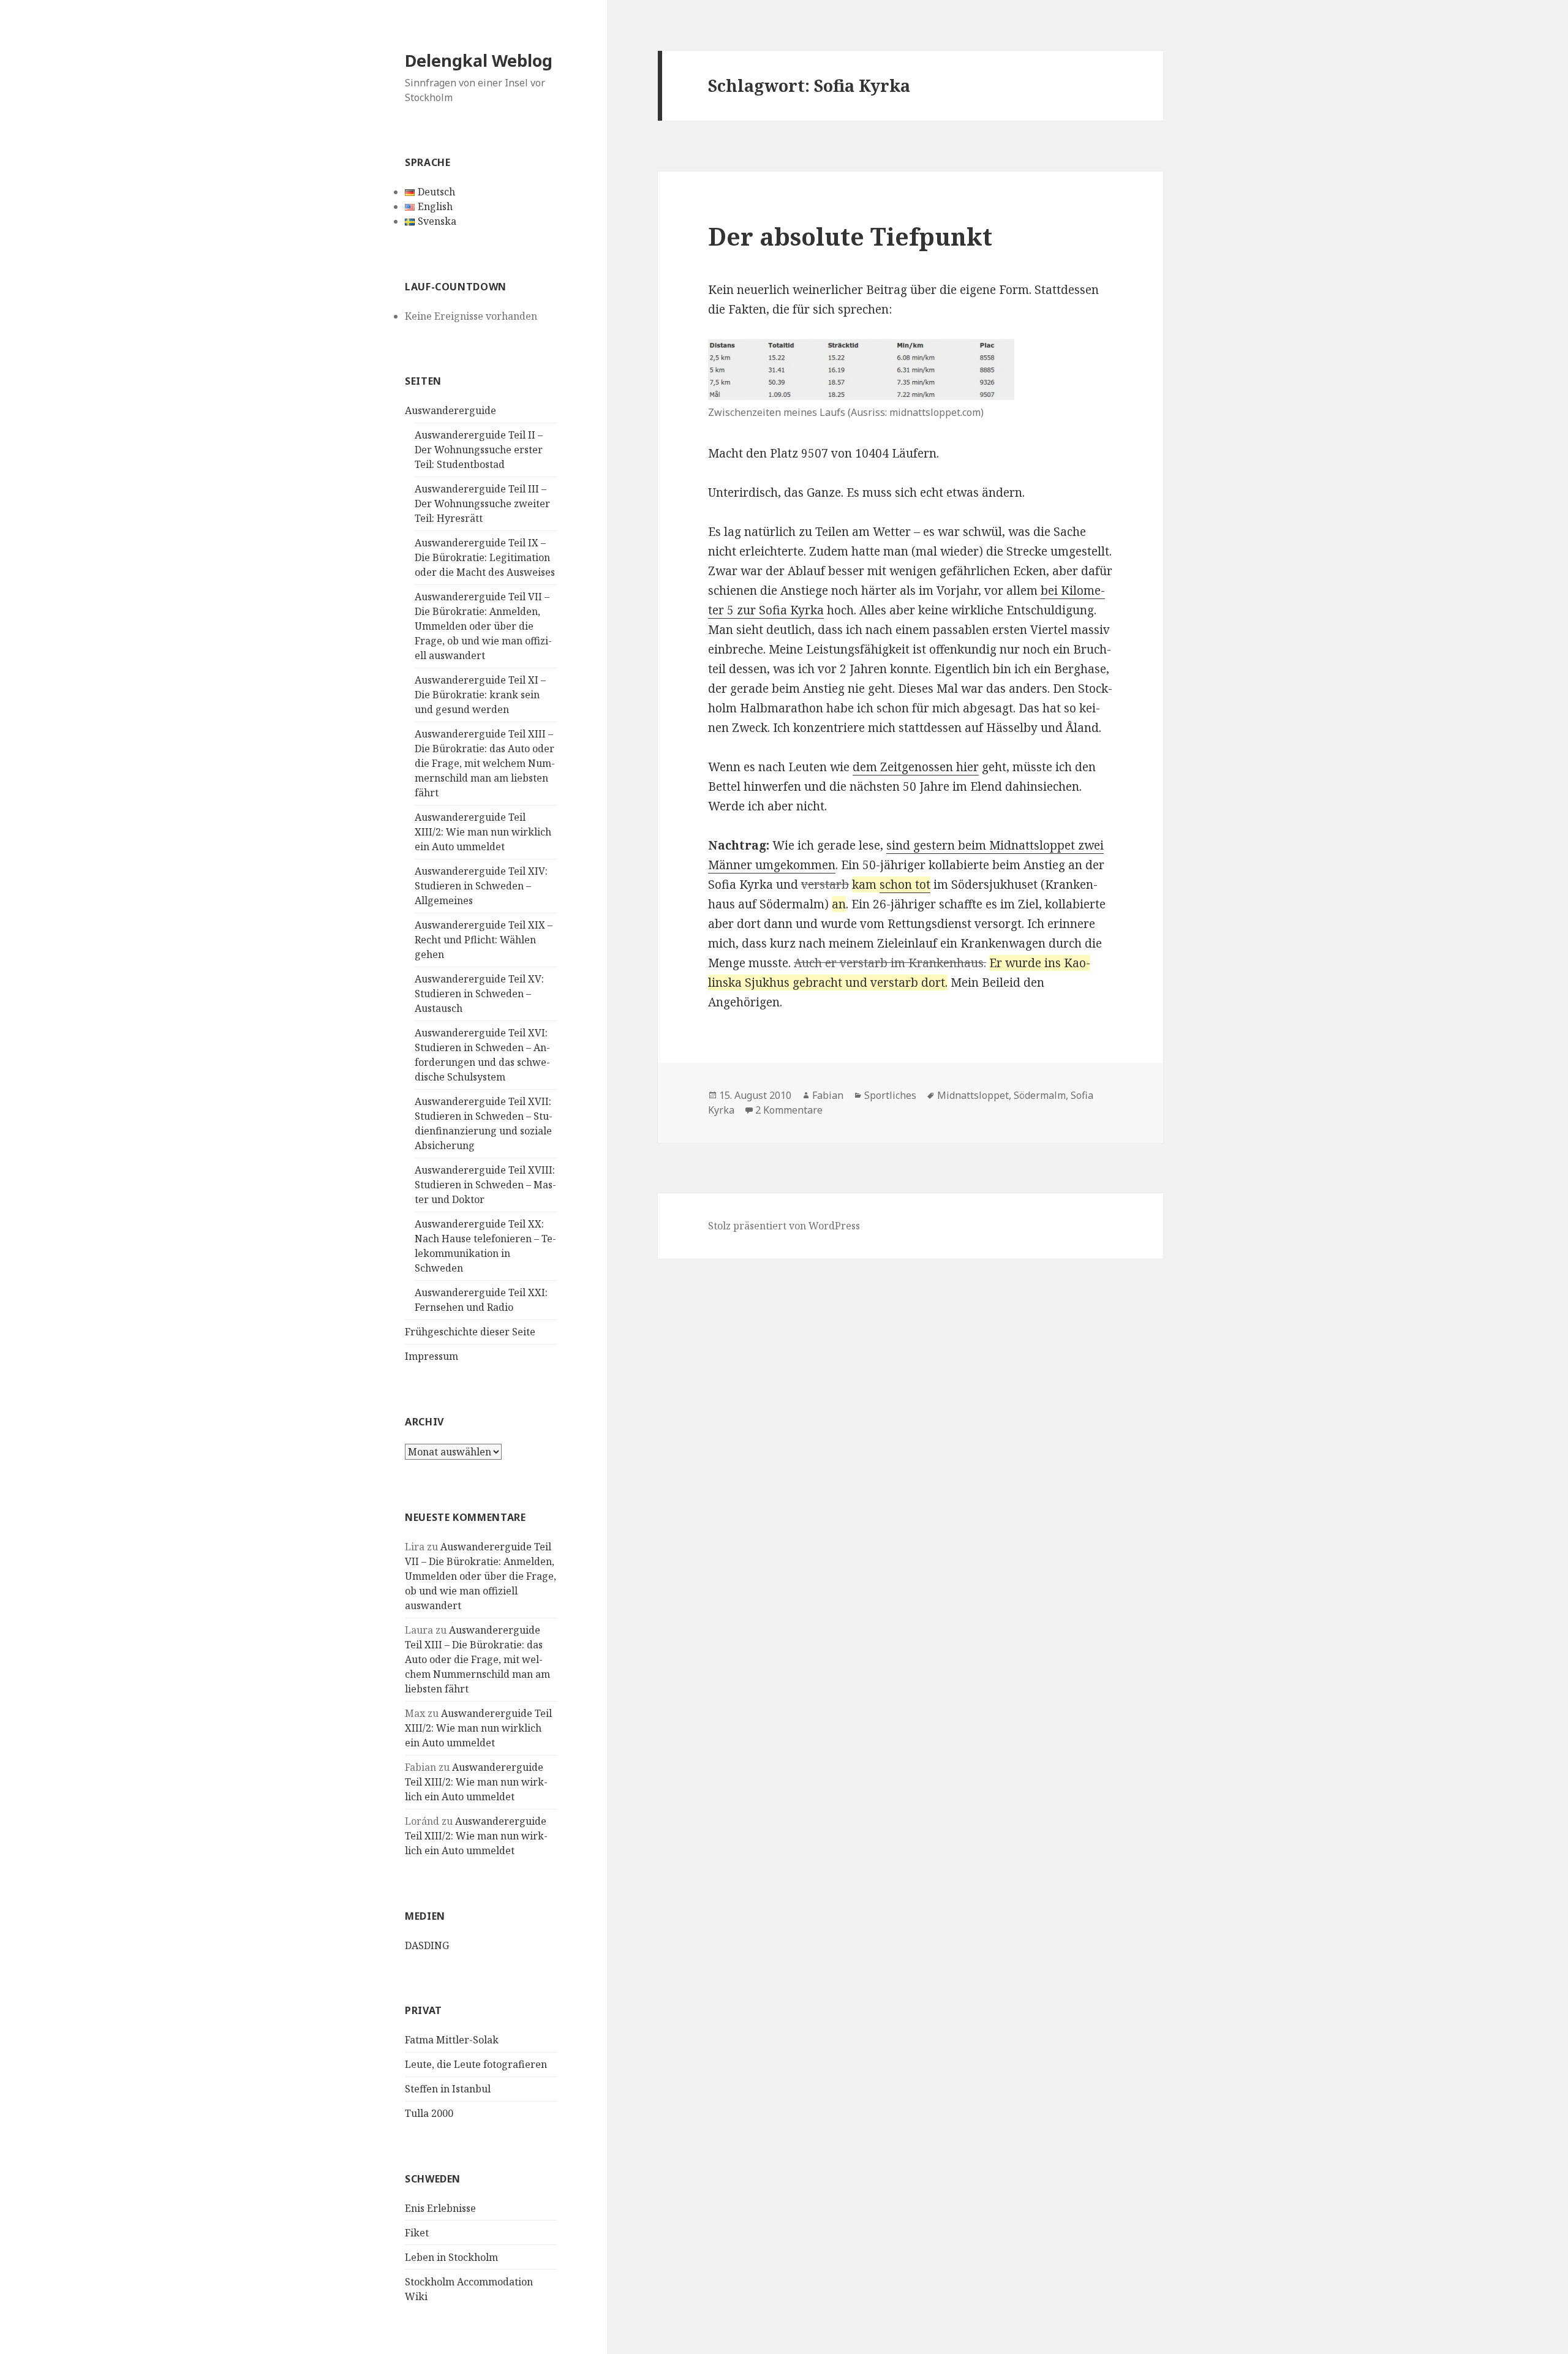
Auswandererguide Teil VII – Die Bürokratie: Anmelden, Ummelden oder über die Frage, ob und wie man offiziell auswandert (483, 626)
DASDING (427, 1945)
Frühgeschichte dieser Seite (470, 1332)
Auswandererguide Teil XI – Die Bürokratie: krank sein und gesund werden (480, 695)
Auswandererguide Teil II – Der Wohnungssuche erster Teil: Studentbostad (479, 450)
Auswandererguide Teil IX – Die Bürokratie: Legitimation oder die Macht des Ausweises (485, 557)
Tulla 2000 (429, 2113)
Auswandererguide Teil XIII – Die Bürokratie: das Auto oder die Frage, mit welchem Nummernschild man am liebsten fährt (485, 763)
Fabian (828, 1095)
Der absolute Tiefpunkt (850, 236)
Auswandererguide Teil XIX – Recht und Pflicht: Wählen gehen (484, 940)
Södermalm (1040, 1095)
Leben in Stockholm (451, 2257)
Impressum (432, 1356)
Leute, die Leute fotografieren (476, 2064)
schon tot (905, 885)
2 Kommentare (789, 1110)
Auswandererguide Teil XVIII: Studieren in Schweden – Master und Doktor (485, 1185)
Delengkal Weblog (479, 60)
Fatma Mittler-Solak (452, 2040)
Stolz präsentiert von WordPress (784, 1226)
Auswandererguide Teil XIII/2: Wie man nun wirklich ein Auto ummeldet (483, 832)
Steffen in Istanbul (448, 2089)
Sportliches (890, 1095)
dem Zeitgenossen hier (916, 767)
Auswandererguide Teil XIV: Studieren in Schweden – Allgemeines (481, 886)
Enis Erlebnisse (440, 2208)
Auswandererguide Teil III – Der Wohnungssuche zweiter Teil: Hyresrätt (482, 504)
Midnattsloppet (973, 1095)
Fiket (417, 2233)
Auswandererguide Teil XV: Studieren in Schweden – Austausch (479, 994)
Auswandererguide (450, 410)
